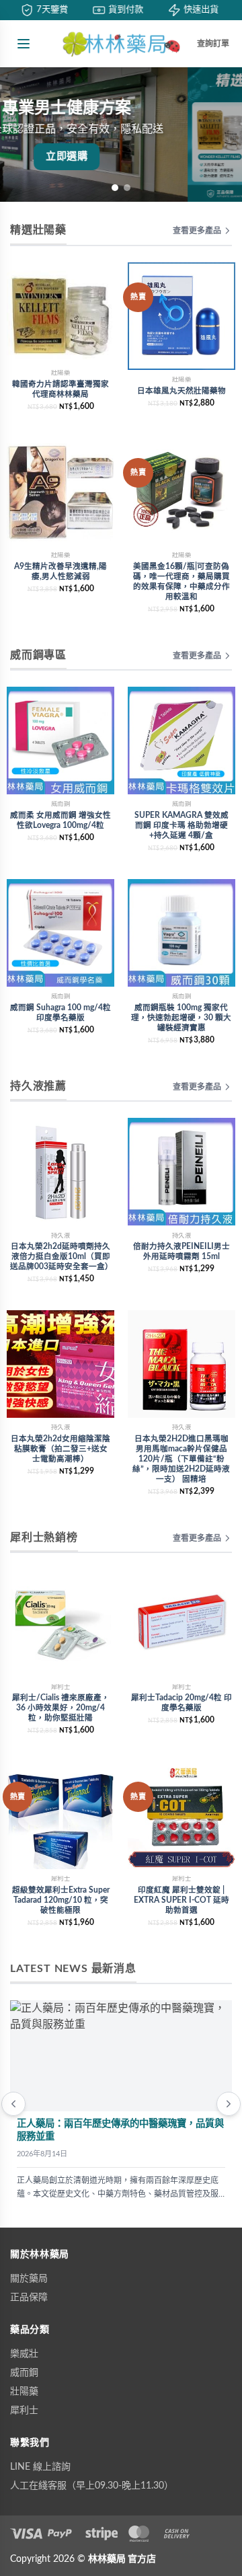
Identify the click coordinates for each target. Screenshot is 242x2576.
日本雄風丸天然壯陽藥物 (182, 391)
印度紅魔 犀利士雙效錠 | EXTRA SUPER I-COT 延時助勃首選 (182, 1900)
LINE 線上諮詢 (40, 2467)
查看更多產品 (197, 231)
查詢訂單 (213, 44)
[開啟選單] (24, 44)
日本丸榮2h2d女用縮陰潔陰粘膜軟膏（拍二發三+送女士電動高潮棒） (61, 1449)
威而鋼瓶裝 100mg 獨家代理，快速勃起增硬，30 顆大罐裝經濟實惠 (181, 1018)
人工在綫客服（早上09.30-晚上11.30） (92, 2486)
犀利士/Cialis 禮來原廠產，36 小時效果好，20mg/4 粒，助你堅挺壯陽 (61, 1708)
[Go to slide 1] (115, 188)
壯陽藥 (24, 2392)
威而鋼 (24, 2373)
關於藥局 (29, 2279)
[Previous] (13, 2104)
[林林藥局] (121, 44)
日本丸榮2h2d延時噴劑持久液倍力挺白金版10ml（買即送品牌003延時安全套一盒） (62, 1257)
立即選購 (121, 156)
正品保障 (29, 2298)
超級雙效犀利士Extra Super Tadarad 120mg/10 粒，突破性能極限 (61, 1900)
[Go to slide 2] (127, 188)
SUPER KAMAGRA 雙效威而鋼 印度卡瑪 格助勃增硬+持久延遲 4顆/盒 (182, 826)
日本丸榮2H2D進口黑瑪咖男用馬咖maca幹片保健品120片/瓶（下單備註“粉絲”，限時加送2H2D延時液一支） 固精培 (181, 1459)
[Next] (229, 2104)
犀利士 (24, 2411)
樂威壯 (24, 2354)
